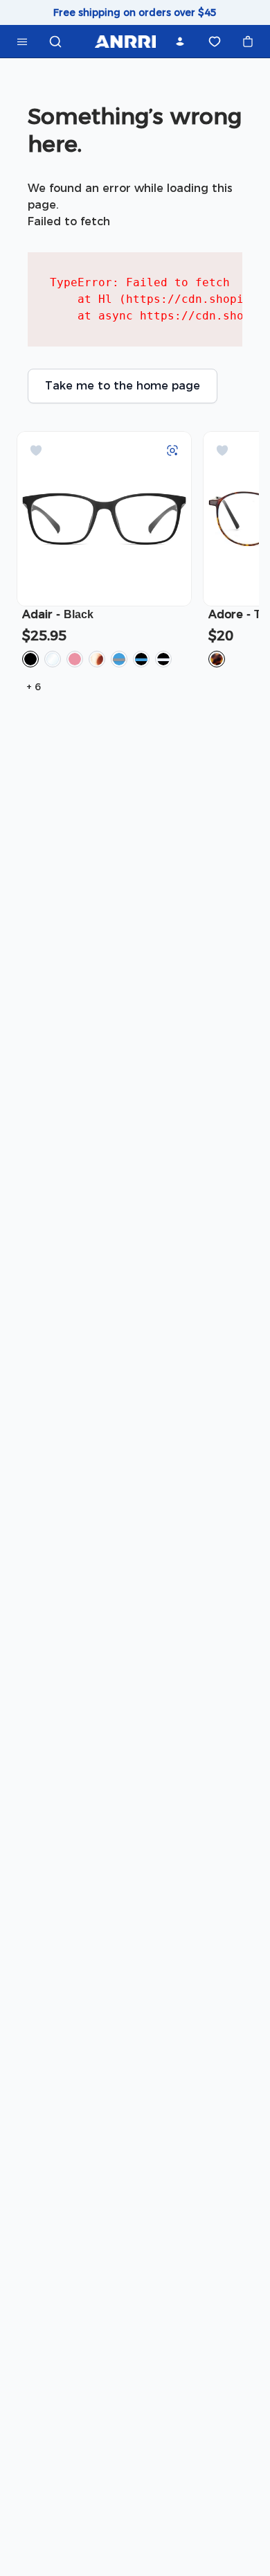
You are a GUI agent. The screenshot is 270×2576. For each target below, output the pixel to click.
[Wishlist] (215, 42)
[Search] (55, 42)
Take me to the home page (123, 386)
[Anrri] (125, 42)
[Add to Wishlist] (36, 450)
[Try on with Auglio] (172, 450)
